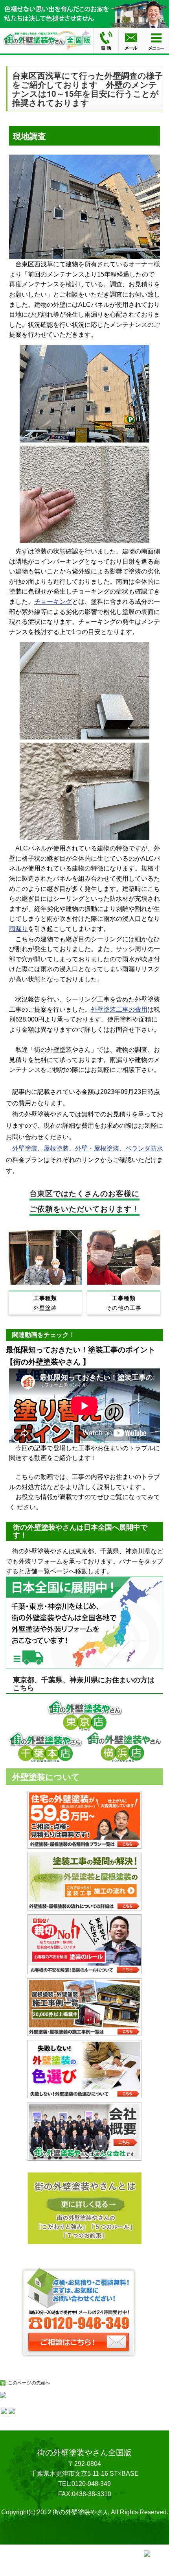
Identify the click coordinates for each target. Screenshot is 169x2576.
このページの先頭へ (29, 2383)
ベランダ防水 (144, 1148)
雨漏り (18, 929)
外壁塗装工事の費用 (119, 1010)
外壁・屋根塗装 (97, 1148)
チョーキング (53, 602)
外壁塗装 (25, 1148)
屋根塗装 (56, 1148)
